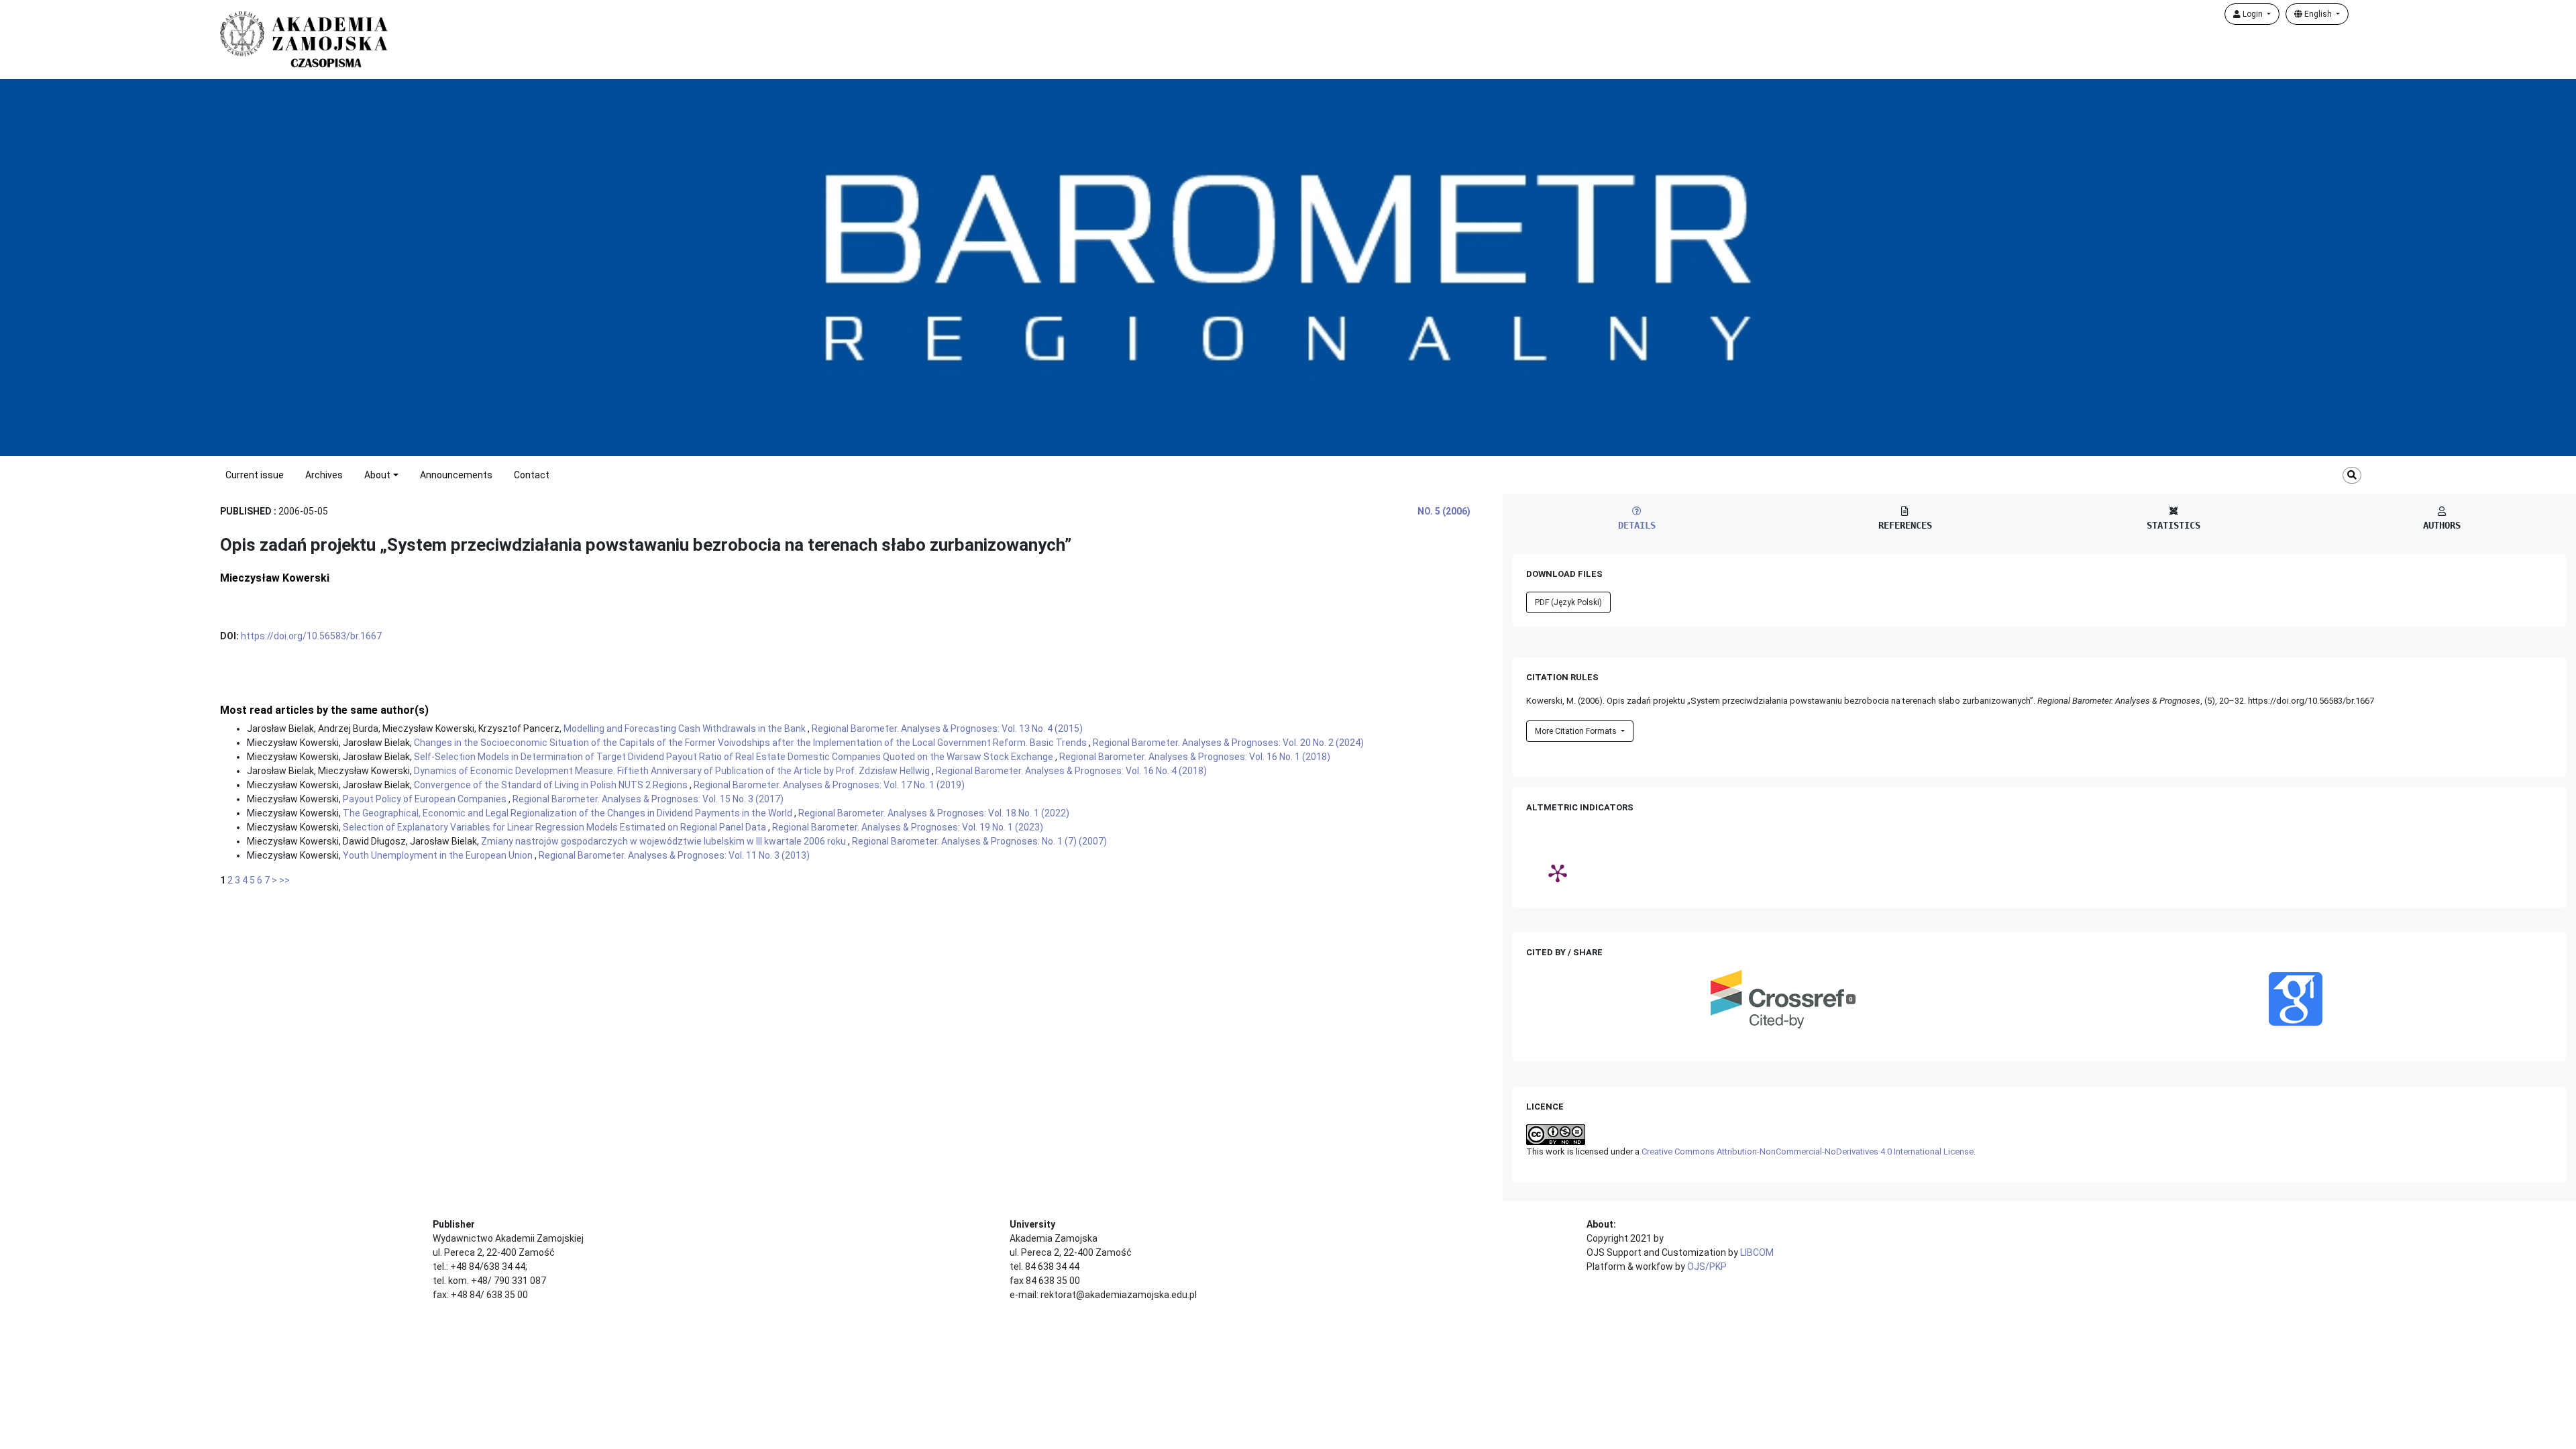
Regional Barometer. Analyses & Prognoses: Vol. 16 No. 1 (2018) (1195, 757)
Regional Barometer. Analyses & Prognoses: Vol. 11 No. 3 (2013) (674, 855)
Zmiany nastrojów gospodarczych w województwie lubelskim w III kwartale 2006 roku (664, 841)
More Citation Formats (1577, 731)
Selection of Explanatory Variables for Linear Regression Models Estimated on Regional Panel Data (555, 827)
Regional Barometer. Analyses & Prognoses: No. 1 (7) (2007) (979, 841)
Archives (324, 475)
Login (2253, 14)
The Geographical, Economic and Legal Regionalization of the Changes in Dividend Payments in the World (569, 813)
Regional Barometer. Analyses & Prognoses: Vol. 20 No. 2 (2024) (1228, 743)
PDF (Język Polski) (1568, 602)
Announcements (456, 475)
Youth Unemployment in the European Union (439, 855)
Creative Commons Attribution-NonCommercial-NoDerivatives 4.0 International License (1808, 1151)
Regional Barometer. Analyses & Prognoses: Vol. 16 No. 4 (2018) (1071, 771)
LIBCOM (1757, 1252)
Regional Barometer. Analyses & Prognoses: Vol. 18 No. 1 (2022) (934, 813)
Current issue (255, 475)
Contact (532, 475)
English (2318, 14)
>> (284, 880)
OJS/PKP (1707, 1267)
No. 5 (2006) (1444, 511)
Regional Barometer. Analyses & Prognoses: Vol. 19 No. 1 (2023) (908, 827)
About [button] (377, 475)
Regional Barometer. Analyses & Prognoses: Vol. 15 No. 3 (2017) (648, 799)
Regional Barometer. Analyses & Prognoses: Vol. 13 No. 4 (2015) (947, 729)
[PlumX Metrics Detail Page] (1558, 873)
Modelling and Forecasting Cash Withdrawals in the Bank (686, 729)
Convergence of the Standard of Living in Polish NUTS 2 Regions (552, 785)
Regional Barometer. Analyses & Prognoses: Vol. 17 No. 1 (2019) (829, 785)
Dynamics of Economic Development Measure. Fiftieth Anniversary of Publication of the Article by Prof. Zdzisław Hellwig (673, 771)
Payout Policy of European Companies (426, 799)
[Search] (2352, 475)
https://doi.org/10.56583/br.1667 (311, 636)
